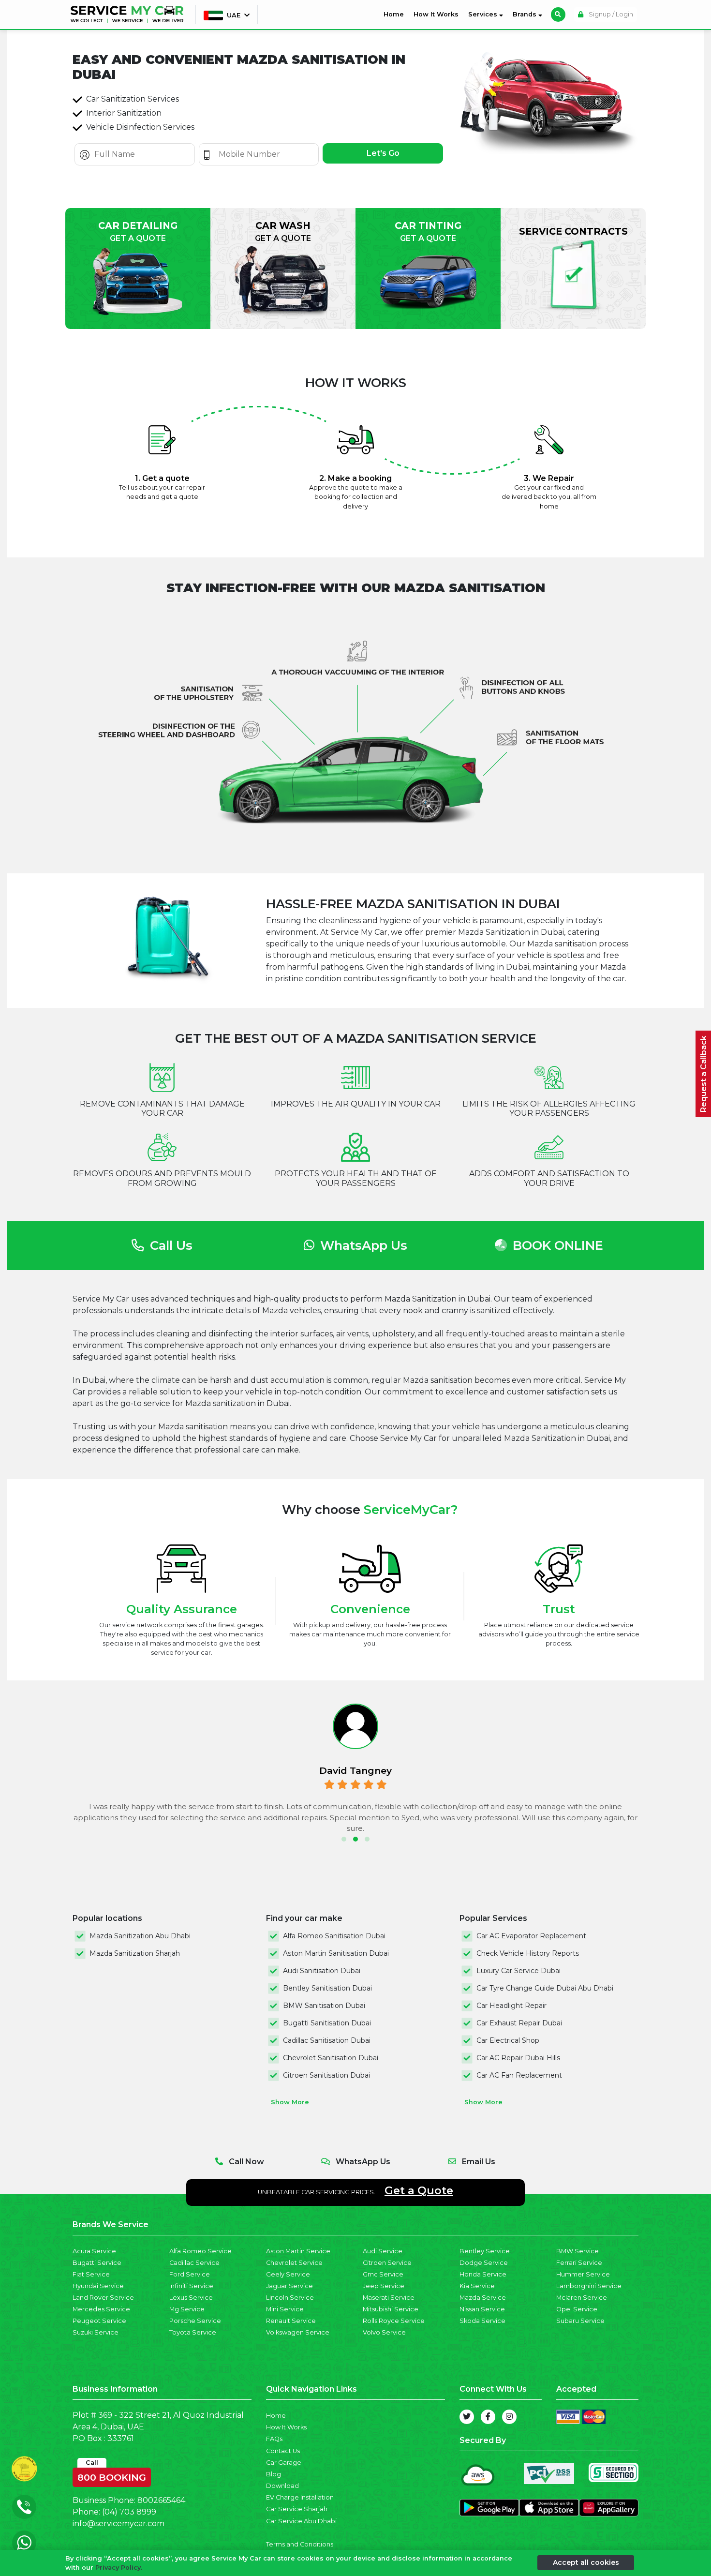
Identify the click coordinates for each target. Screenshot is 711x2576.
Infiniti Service (191, 2286)
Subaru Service (580, 2321)
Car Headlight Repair (511, 2006)
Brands (526, 14)
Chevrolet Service (294, 2263)
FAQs (274, 2439)
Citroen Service (387, 2263)
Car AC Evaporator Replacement (531, 1936)
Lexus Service (191, 2298)
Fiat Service (91, 2274)
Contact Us (283, 2451)
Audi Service (383, 2251)
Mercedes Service (101, 2309)
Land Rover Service (103, 2298)
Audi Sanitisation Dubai (322, 1971)
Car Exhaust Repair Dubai (519, 2023)
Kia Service (477, 2286)
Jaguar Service (289, 2286)
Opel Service (577, 2309)
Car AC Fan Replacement (519, 2075)
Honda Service (483, 2274)
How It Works (436, 14)
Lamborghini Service (589, 2286)
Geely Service (288, 2274)
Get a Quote (419, 2190)
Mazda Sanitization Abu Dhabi (140, 1936)
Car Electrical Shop (508, 2040)
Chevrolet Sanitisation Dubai (331, 2058)
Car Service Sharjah (297, 2509)
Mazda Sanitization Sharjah (135, 1953)
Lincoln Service (290, 2298)
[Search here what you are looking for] (558, 15)
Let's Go (383, 153)
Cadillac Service (194, 2263)
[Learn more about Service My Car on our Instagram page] (509, 2417)
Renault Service (291, 2321)
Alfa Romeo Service (200, 2251)
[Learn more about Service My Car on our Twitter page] (467, 2417)
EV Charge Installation (300, 2497)
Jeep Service (384, 2286)
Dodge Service (484, 2263)
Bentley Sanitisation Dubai (327, 1988)
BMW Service (578, 2251)
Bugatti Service (97, 2263)
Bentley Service (485, 2251)
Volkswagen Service (298, 2332)
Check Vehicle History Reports (528, 1953)
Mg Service (187, 2309)
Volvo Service (384, 2332)
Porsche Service (195, 2321)
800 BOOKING (112, 2475)
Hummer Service (583, 2274)
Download (282, 2486)
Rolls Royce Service (394, 2321)
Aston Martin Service (298, 2251)
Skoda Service (482, 2321)
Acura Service (94, 2251)
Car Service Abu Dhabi (301, 2521)
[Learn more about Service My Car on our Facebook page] (488, 2417)
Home (396, 14)
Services (484, 14)
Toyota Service (193, 2332)
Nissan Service (482, 2309)
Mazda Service (483, 2298)
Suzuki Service (96, 2332)
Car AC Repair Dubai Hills (518, 2058)
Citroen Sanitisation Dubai (326, 2075)
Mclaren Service (582, 2298)
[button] (344, 1839)
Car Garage (284, 2463)
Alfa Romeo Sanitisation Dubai (334, 1936)
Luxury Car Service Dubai (518, 1971)
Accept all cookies (586, 2562)
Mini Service (285, 2309)
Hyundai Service (98, 2286)
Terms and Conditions (300, 2544)
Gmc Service (383, 2274)
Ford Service (190, 2274)
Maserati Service (389, 2298)
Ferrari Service (579, 2263)
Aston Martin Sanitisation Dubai (336, 1953)
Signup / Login (610, 14)
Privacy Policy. (119, 2568)
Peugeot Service (99, 2321)
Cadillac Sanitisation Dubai (327, 2040)
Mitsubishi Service (391, 2309)
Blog (274, 2474)
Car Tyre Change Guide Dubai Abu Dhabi (545, 1988)
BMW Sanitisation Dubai (324, 2006)
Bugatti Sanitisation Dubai (327, 2023)
